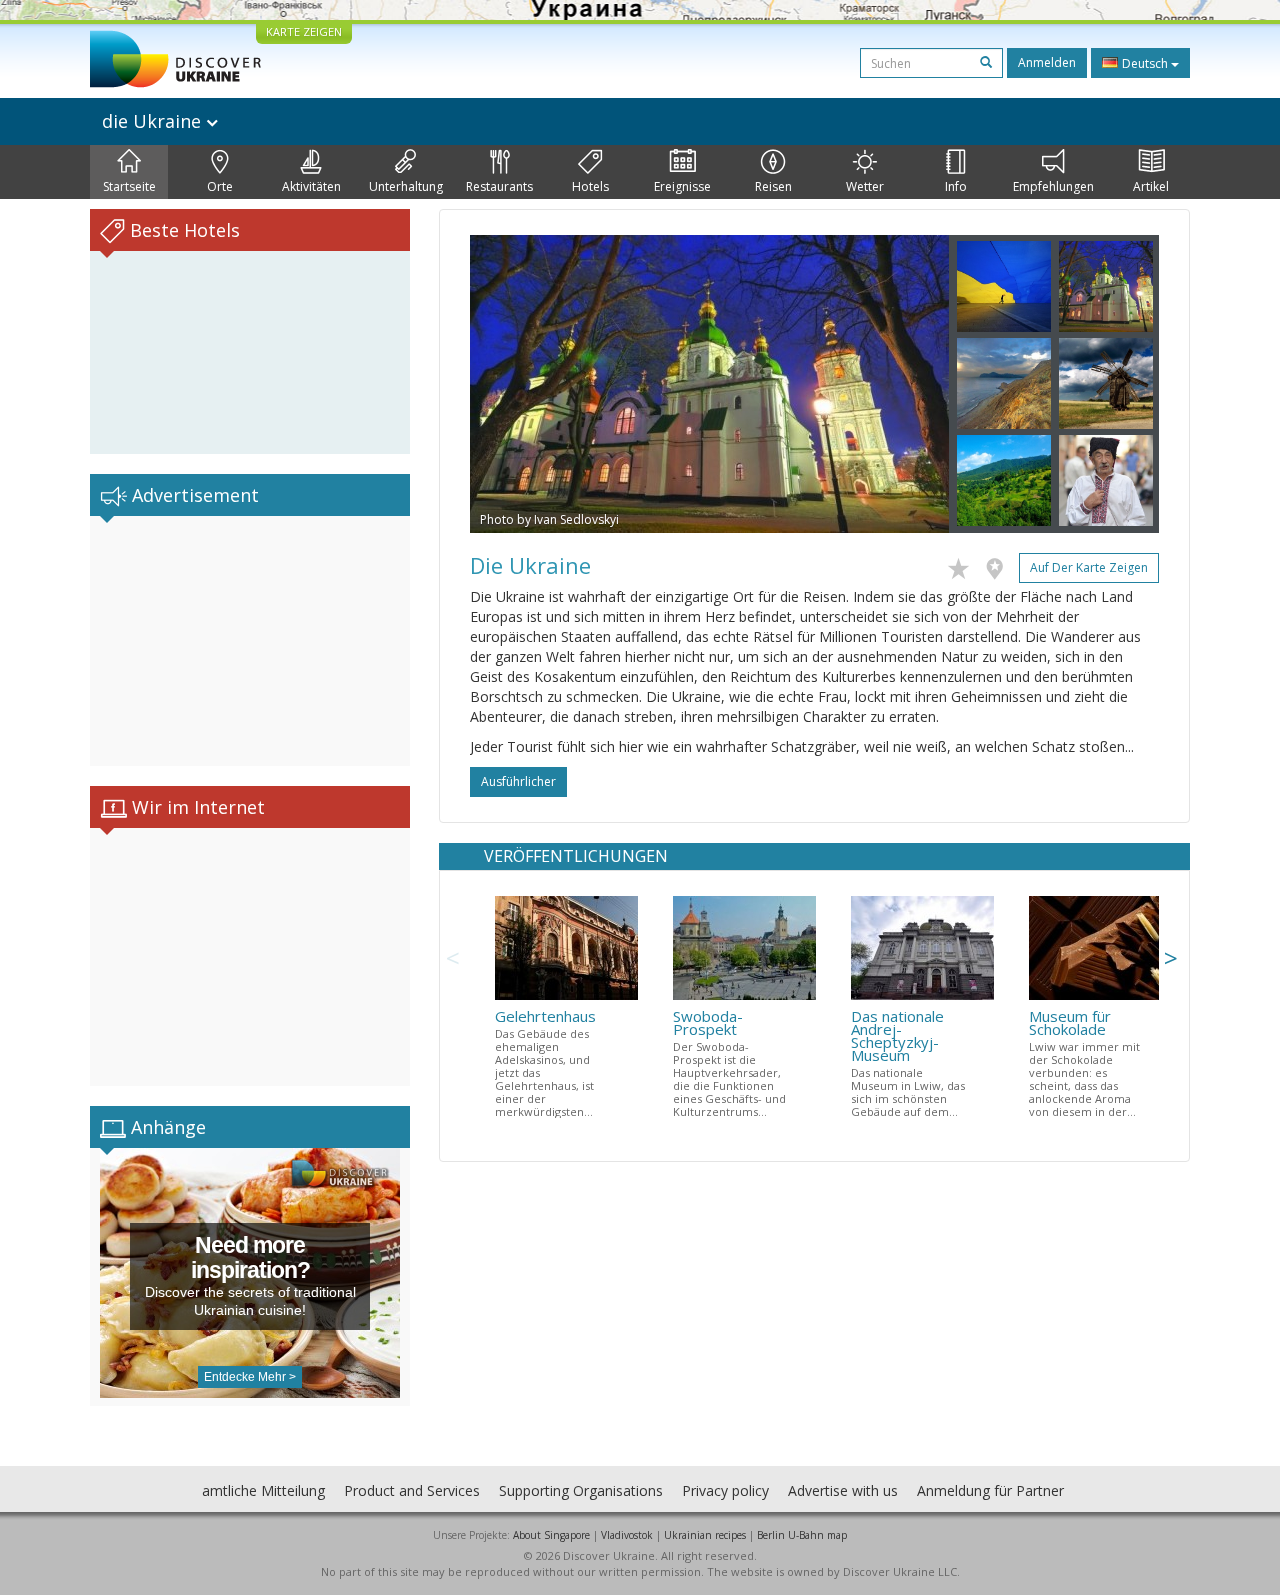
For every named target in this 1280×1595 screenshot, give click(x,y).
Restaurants (499, 186)
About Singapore (551, 1535)
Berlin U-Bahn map (802, 1535)
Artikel (1151, 186)
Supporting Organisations (581, 1490)
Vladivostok (627, 1535)
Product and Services (412, 1490)
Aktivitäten (311, 186)
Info (956, 186)
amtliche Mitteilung (263, 1490)
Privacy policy (725, 1490)
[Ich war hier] (999, 565)
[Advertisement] (250, 641)
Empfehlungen (1053, 186)
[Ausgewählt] (963, 565)
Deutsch (1145, 63)
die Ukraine (154, 121)
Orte (220, 186)
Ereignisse (682, 186)
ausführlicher (518, 781)
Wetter (865, 186)
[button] (506, 384)
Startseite (129, 186)
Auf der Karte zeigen (1089, 567)
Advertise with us (843, 1490)
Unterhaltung (406, 186)
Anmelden (1047, 62)
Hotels (590, 186)
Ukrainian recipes (705, 1535)
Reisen (773, 186)
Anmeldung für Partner (990, 1490)
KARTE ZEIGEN (304, 31)
